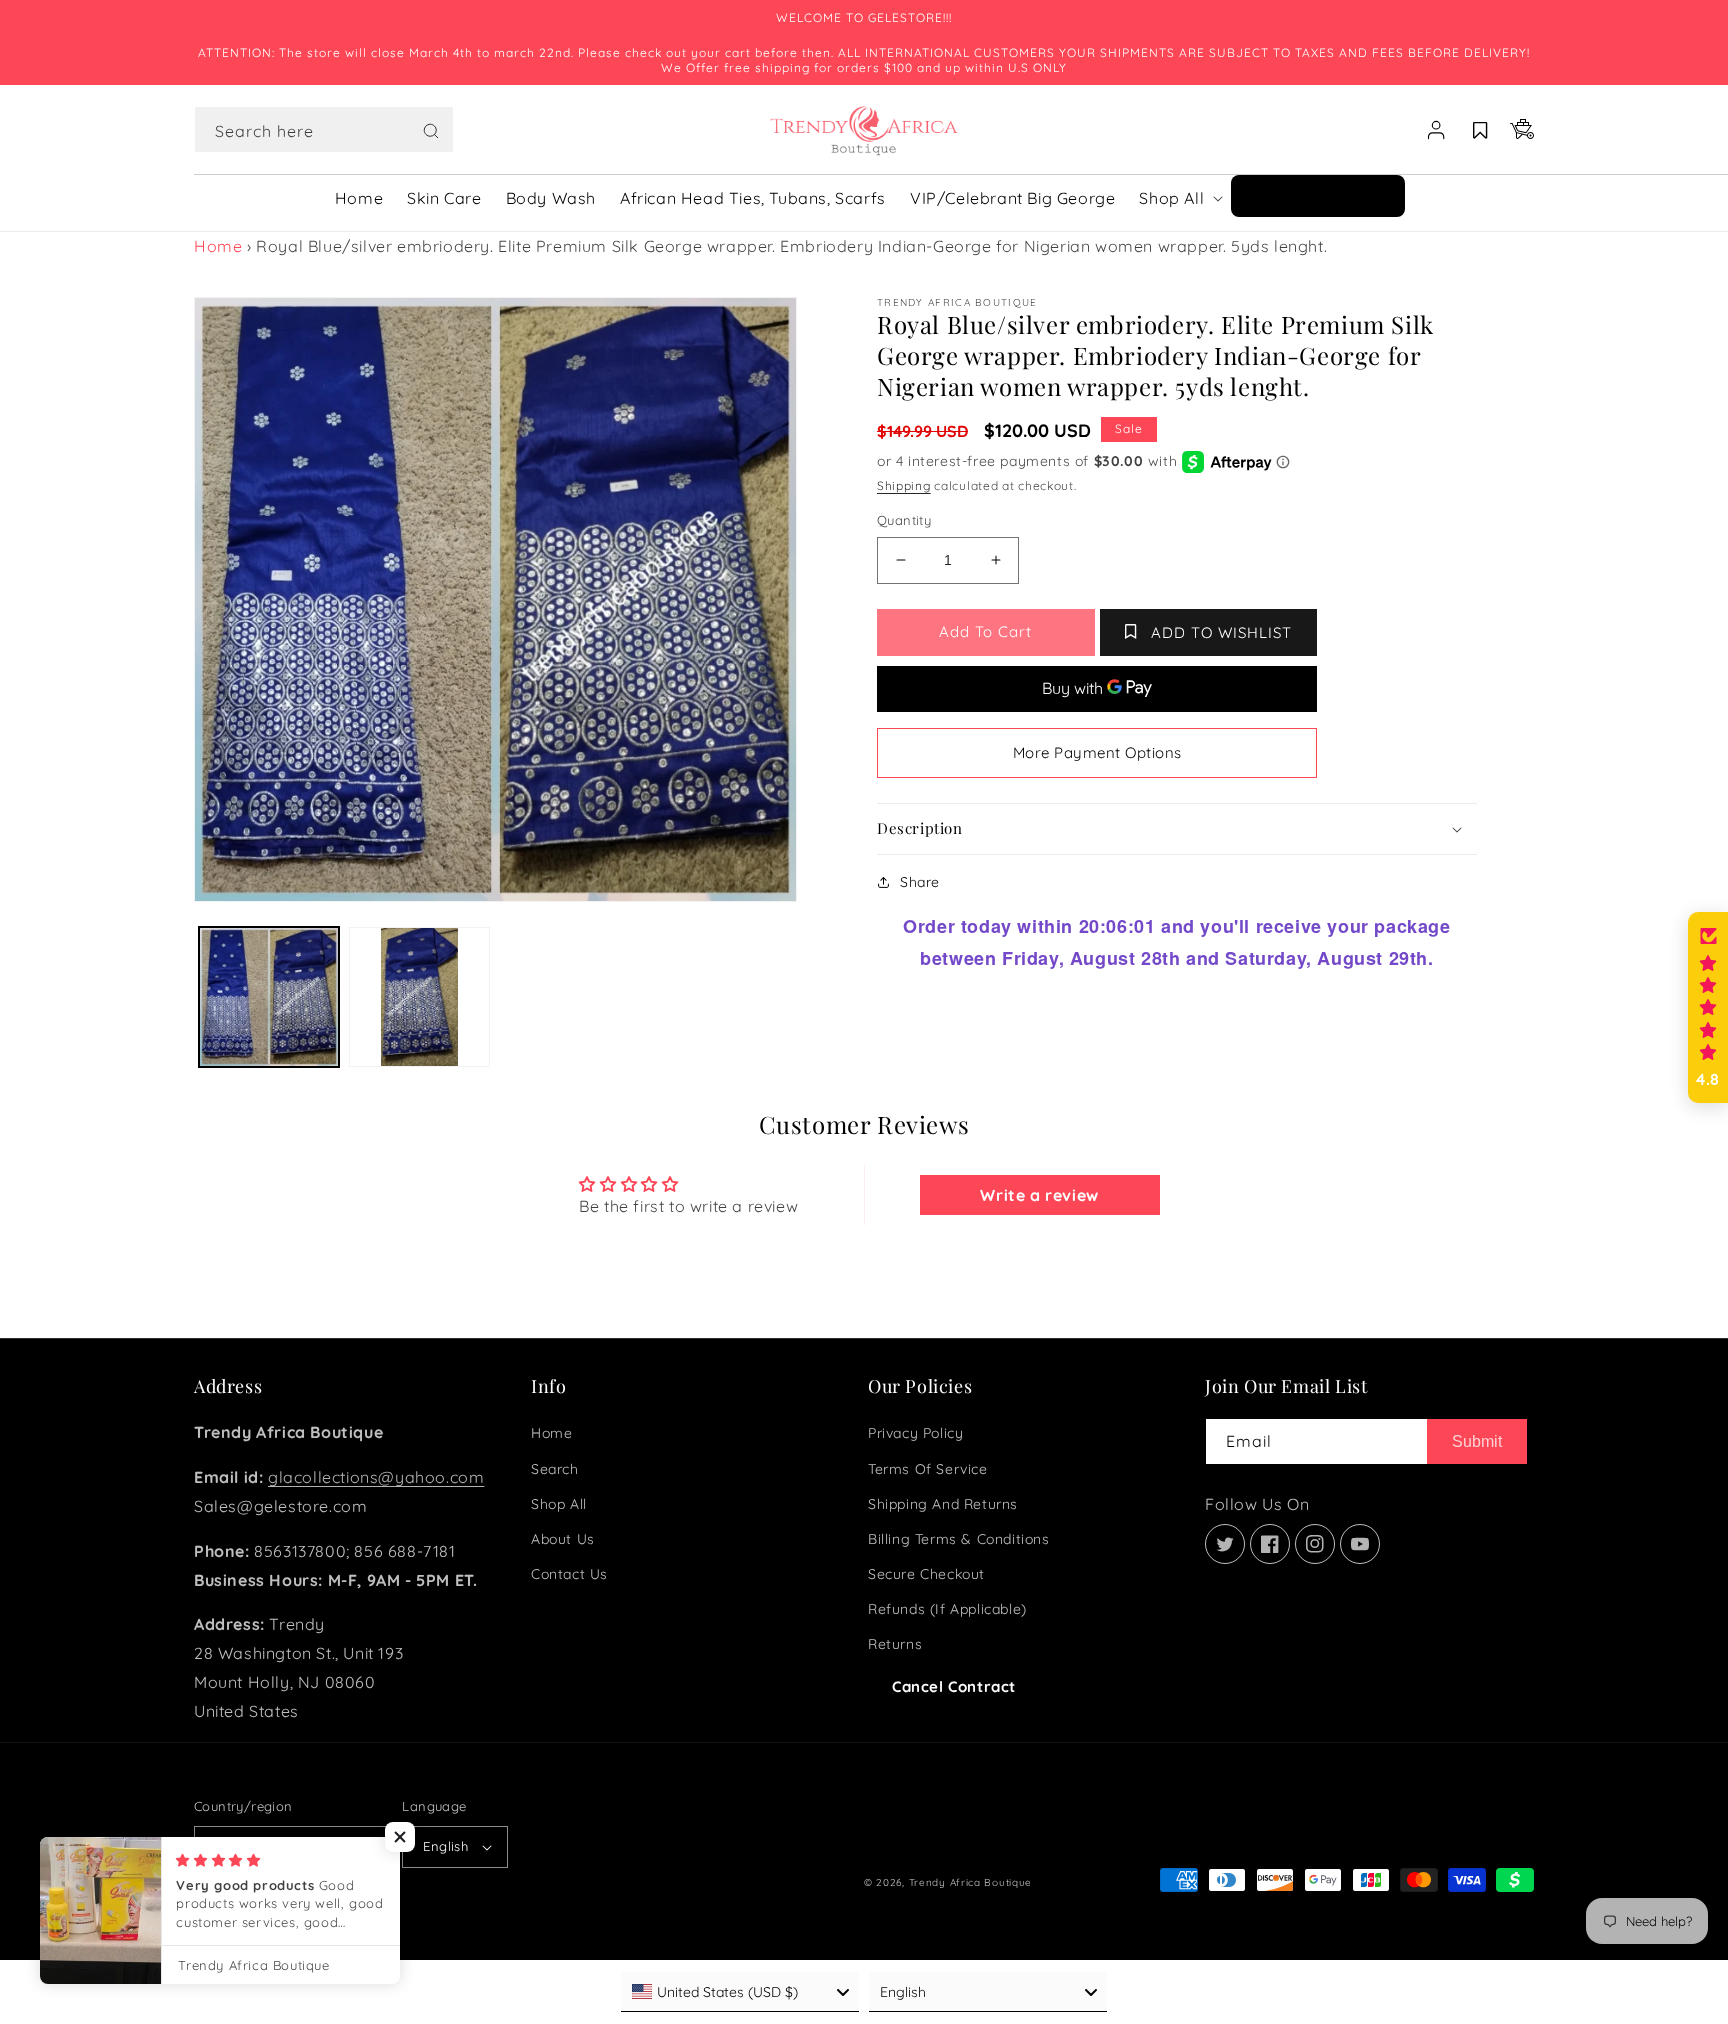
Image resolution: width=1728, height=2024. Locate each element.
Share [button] (920, 882)
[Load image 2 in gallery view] (419, 997)
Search (555, 1469)
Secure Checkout (926, 1574)
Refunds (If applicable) (947, 1609)
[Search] (431, 131)
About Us (563, 1539)
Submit (1477, 1441)
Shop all (559, 1504)
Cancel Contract (954, 1686)
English (445, 1846)
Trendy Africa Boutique (970, 1882)
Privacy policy (915, 1433)
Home (218, 246)
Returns (895, 1644)
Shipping (904, 485)
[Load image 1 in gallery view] (269, 997)
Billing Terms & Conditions (959, 1539)
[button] (324, 130)
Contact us (569, 1574)
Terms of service (928, 1469)
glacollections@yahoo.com (376, 1477)
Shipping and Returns (943, 1504)
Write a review (1039, 1195)
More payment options (1097, 752)
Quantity (904, 520)
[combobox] (324, 129)
